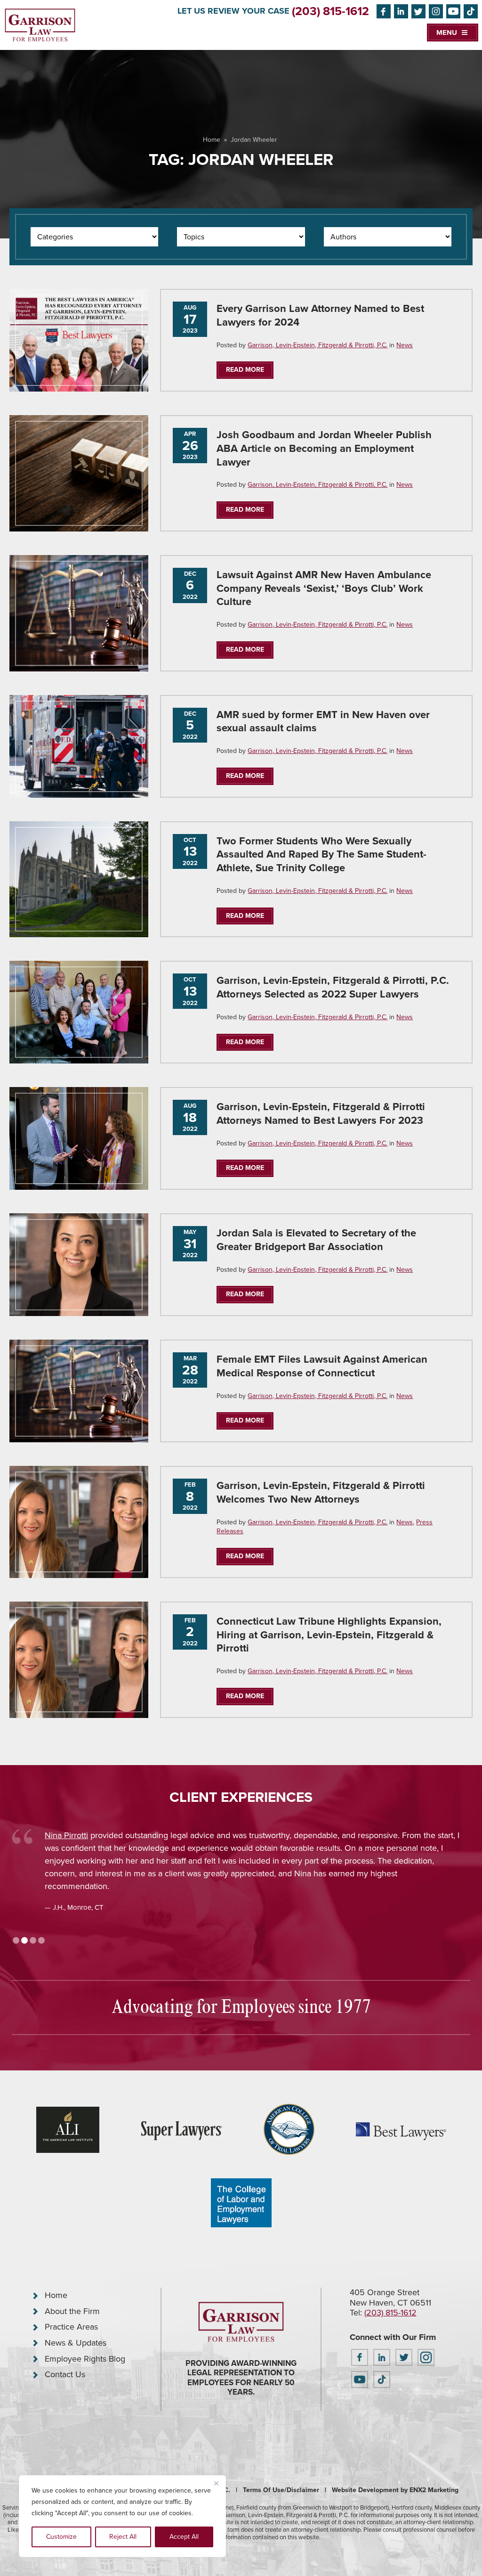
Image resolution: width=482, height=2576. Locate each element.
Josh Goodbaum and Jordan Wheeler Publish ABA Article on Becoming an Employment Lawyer (324, 448)
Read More (245, 370)
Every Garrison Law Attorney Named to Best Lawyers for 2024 (320, 315)
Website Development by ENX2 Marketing (395, 2490)
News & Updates (76, 2343)
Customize (61, 2537)
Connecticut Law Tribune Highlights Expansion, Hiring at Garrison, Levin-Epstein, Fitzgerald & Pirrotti (329, 1635)
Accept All (184, 2537)
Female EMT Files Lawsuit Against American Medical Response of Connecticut (322, 1366)
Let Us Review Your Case (233, 11)
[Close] (216, 2483)
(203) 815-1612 (330, 11)
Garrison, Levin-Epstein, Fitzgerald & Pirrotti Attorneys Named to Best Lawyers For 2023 (321, 1113)
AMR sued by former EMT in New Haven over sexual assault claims (323, 721)
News (405, 345)
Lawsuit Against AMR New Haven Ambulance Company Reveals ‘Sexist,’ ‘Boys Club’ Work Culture (324, 588)
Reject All (123, 2537)
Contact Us (65, 2374)
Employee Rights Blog (85, 2359)
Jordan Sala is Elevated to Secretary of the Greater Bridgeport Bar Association (316, 1240)
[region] (122, 2516)
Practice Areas (71, 2327)
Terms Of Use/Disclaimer (281, 2490)
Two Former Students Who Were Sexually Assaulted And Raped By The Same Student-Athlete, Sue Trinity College (321, 855)
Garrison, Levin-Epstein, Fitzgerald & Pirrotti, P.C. (317, 345)
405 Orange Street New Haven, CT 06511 (390, 2298)
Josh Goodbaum (75, 1835)
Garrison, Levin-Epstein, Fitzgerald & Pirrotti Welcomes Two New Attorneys (321, 1492)
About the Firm (72, 2311)
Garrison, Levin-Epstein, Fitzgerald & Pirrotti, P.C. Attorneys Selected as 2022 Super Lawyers (333, 987)
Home (212, 140)
